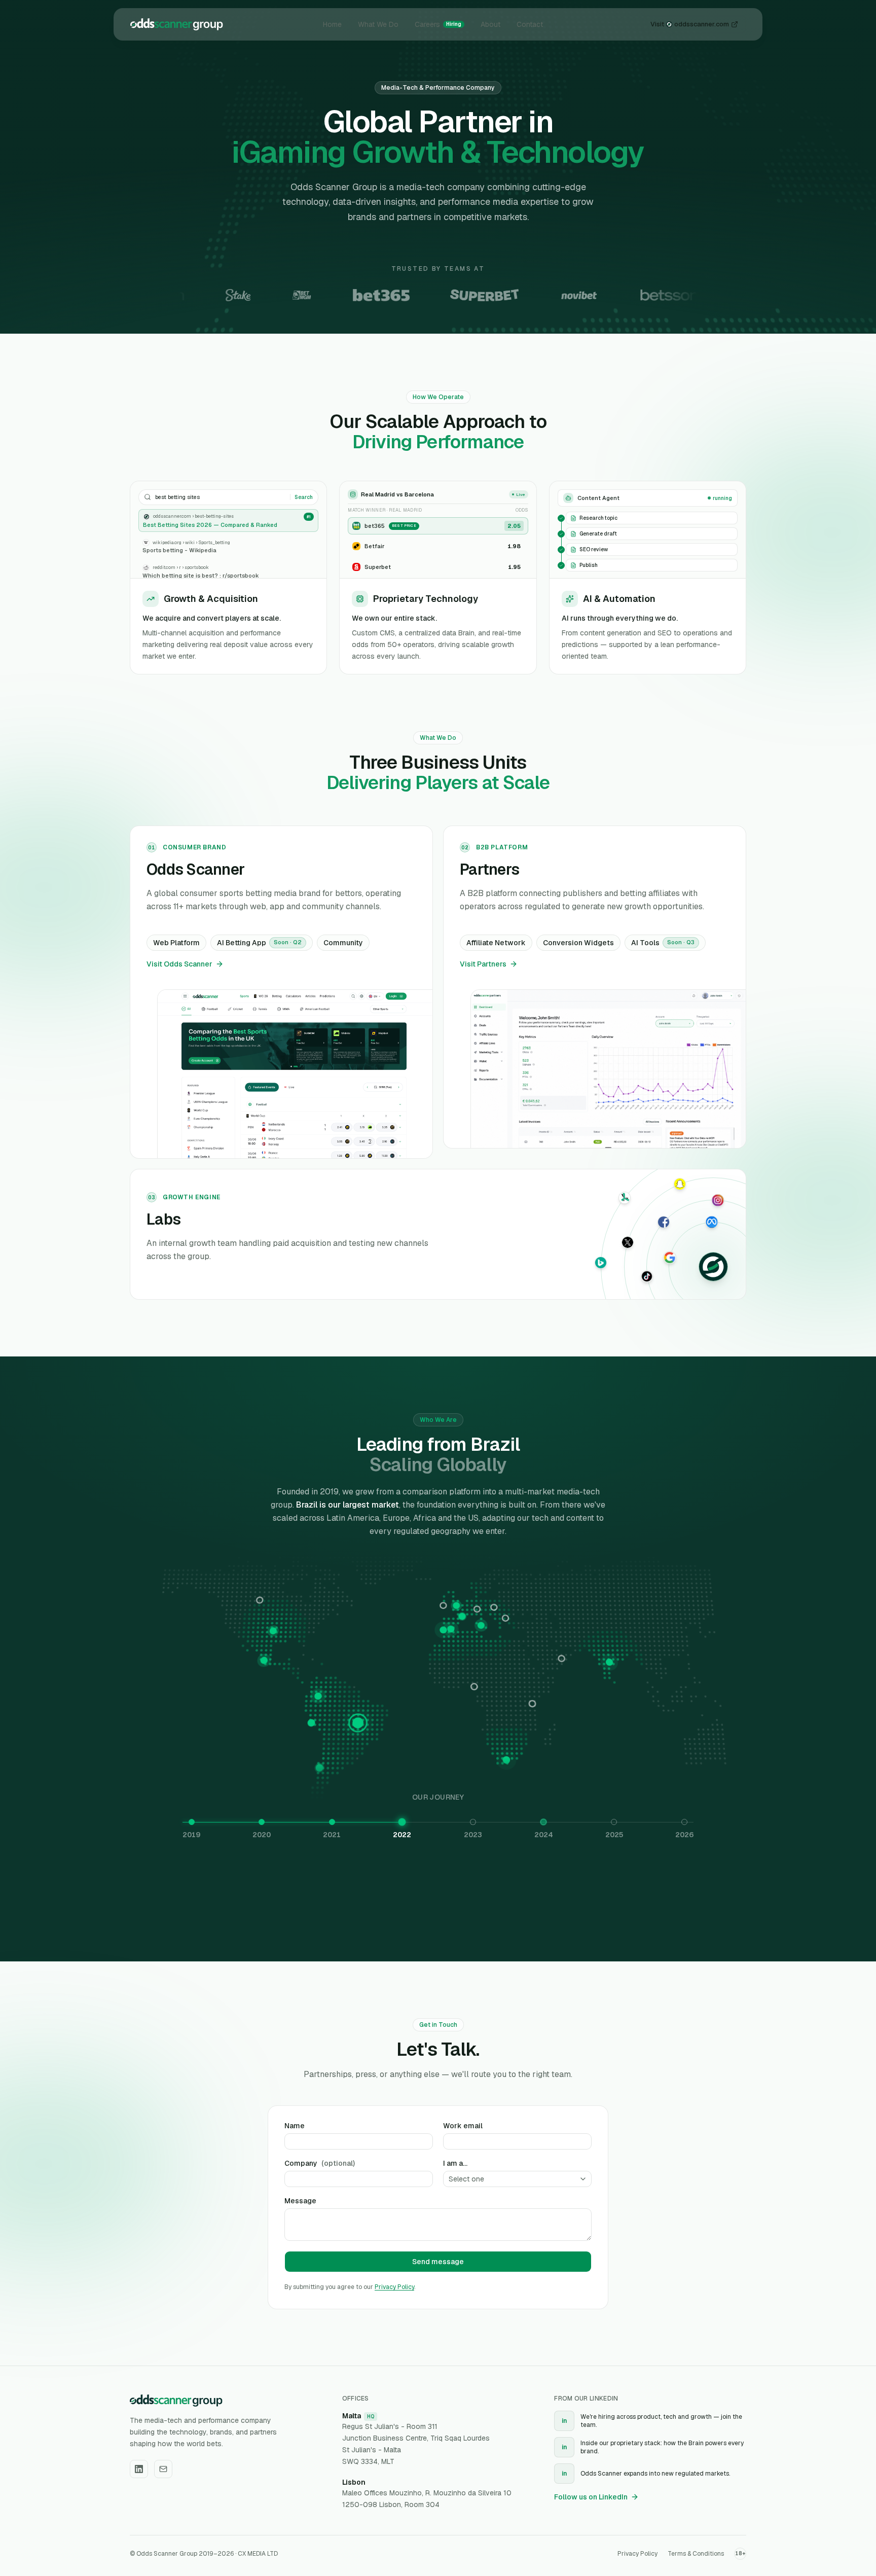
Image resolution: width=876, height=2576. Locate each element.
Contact (530, 16)
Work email (463, 2126)
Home (332, 16)
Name (295, 2126)
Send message (438, 2262)
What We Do (378, 16)
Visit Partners (483, 964)
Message (300, 2201)
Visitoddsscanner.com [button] (690, 16)
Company (320, 2163)
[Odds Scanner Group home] (177, 16)
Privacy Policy (394, 2287)
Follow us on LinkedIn (591, 2497)
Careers (438, 16)
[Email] (163, 2469)
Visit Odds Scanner (179, 964)
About (490, 16)
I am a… (455, 2163)
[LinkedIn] (139, 2469)
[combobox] (517, 2179)
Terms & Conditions (696, 2554)
